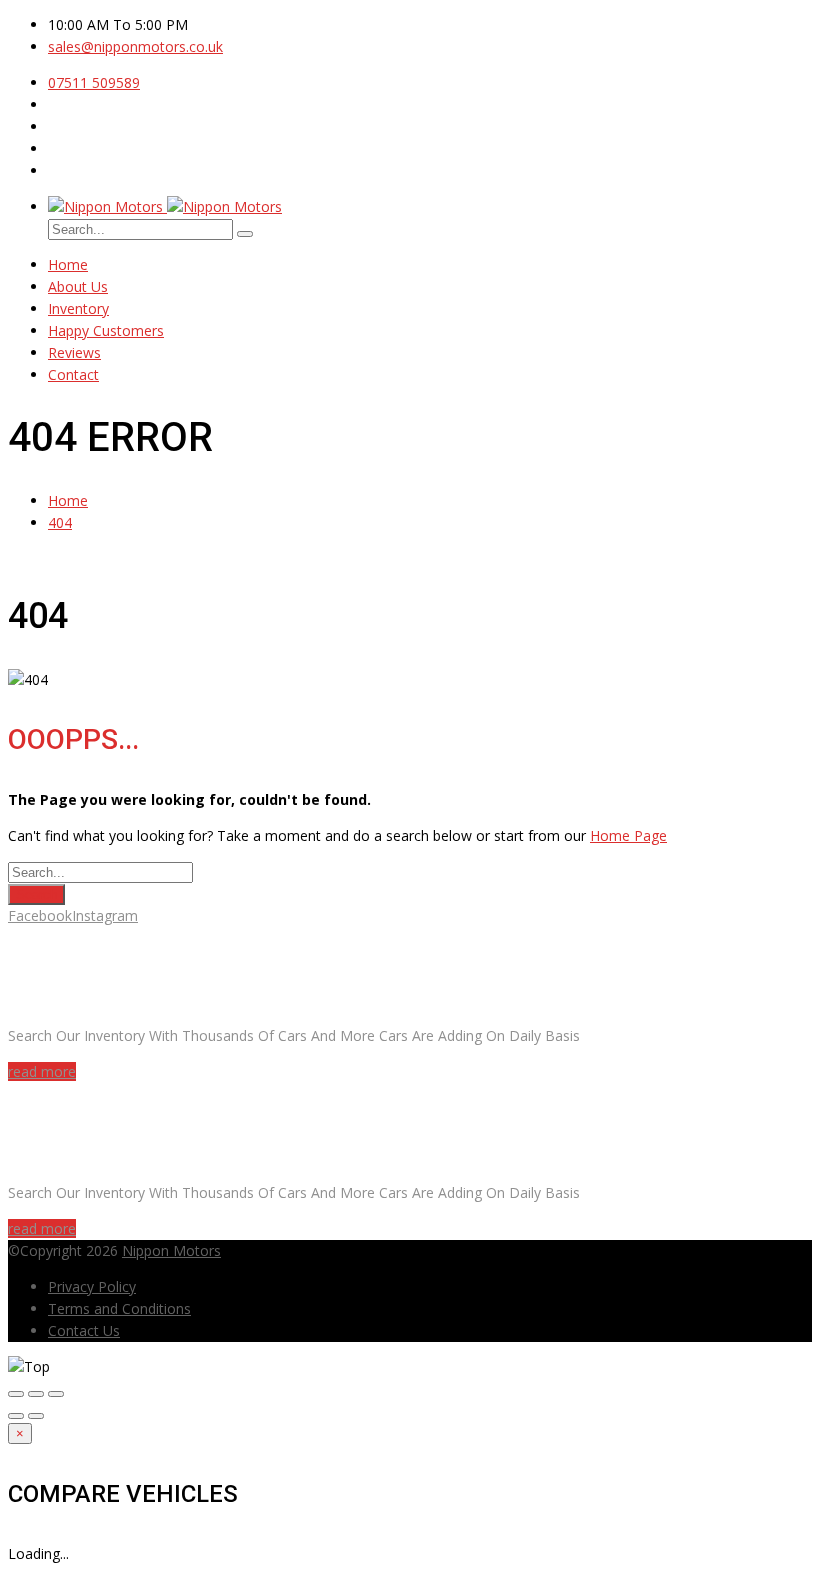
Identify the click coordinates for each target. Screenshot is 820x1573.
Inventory (78, 308)
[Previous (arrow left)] (16, 1416)
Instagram (105, 915)
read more (42, 1071)
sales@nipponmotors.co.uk (135, 46)
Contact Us (84, 1330)
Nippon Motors (171, 1250)
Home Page (628, 835)
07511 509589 (94, 82)
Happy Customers (106, 330)
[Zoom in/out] (56, 1394)
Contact (73, 374)
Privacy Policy (92, 1286)
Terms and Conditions (119, 1308)
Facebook (40, 915)
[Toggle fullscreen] (36, 1394)
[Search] (245, 234)
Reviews (74, 352)
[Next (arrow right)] (36, 1416)
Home (68, 264)
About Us (78, 286)
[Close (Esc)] (16, 1394)
